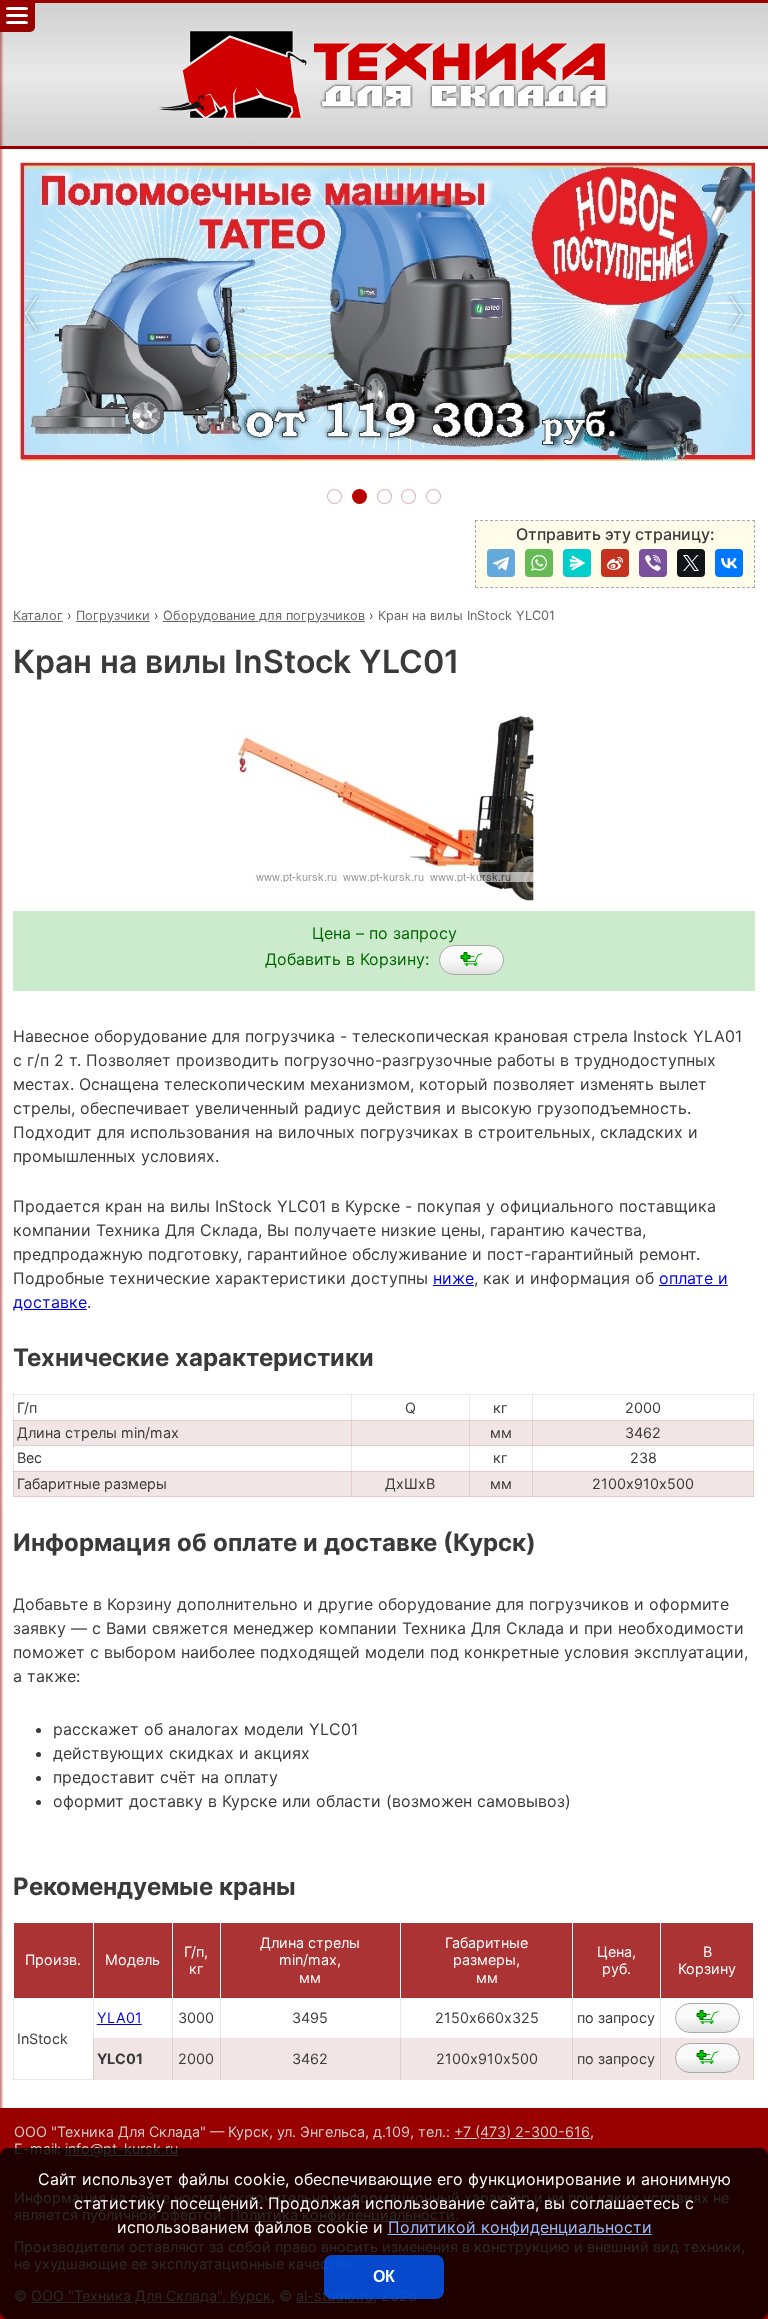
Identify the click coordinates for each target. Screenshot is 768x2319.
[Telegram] (501, 563)
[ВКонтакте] (729, 563)
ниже (453, 1278)
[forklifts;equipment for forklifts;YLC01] (471, 960)
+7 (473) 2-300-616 (522, 2131)
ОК (384, 2276)
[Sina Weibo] (615, 563)
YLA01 (119, 2017)
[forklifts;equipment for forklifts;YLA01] (707, 2018)
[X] (691, 563)
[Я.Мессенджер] (577, 563)
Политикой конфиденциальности (520, 2227)
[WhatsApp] (539, 563)
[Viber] (653, 563)
